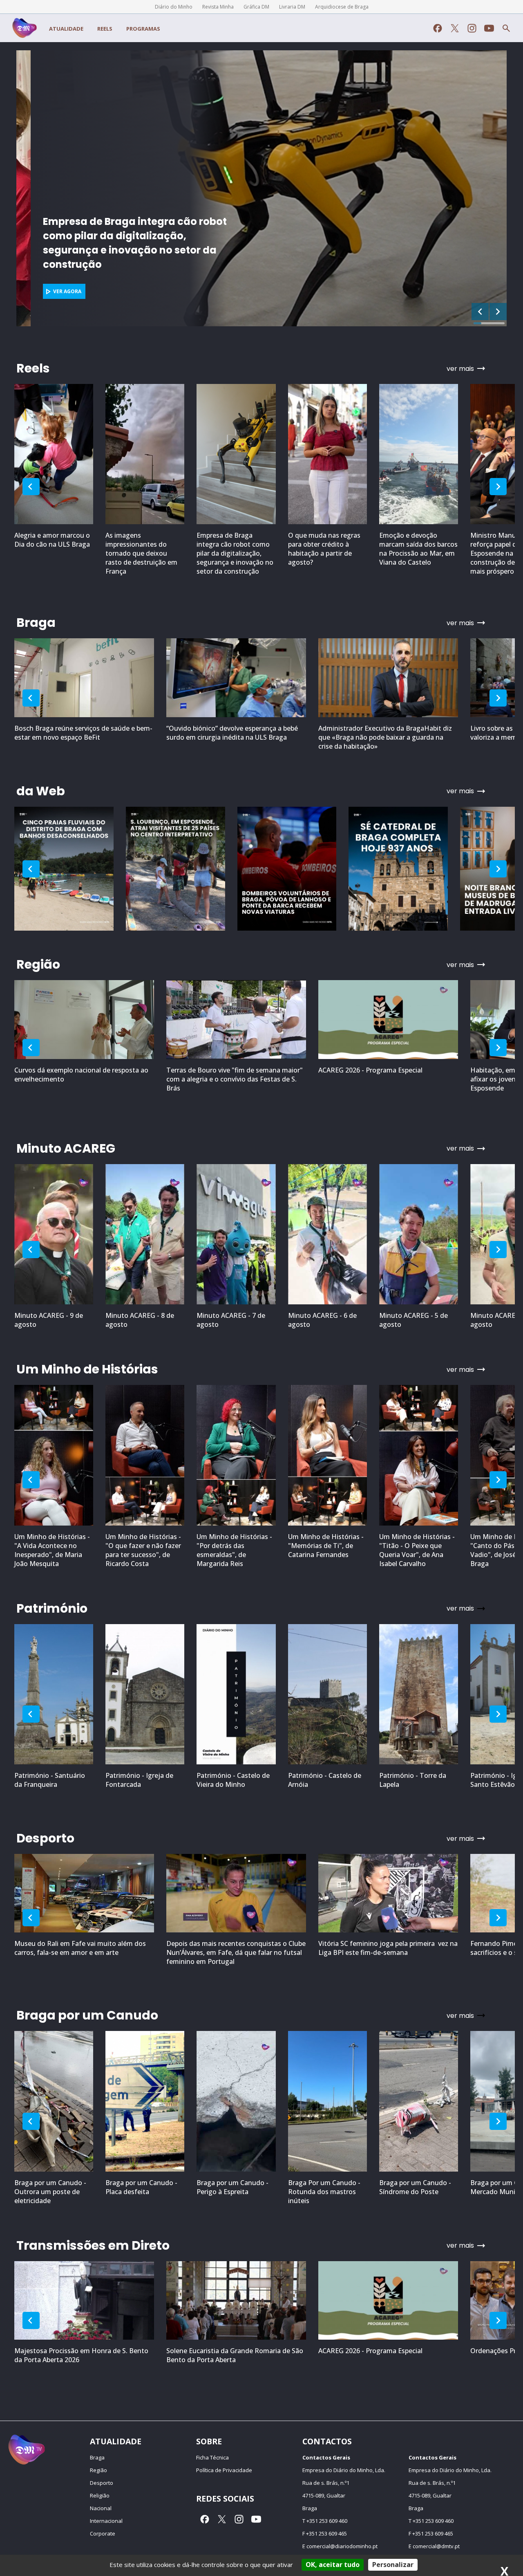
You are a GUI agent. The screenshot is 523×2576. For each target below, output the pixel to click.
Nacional (101, 2508)
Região (98, 2470)
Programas (143, 29)
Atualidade (66, 29)
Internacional (106, 2521)
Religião (100, 2495)
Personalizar (393, 2565)
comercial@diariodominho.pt (342, 2546)
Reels (105, 29)
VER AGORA (53, 291)
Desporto (102, 2483)
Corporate (103, 2533)
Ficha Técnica (212, 2457)
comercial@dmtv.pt (436, 2546)
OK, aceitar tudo (333, 2565)
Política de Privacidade (224, 2470)
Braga (97, 2457)
